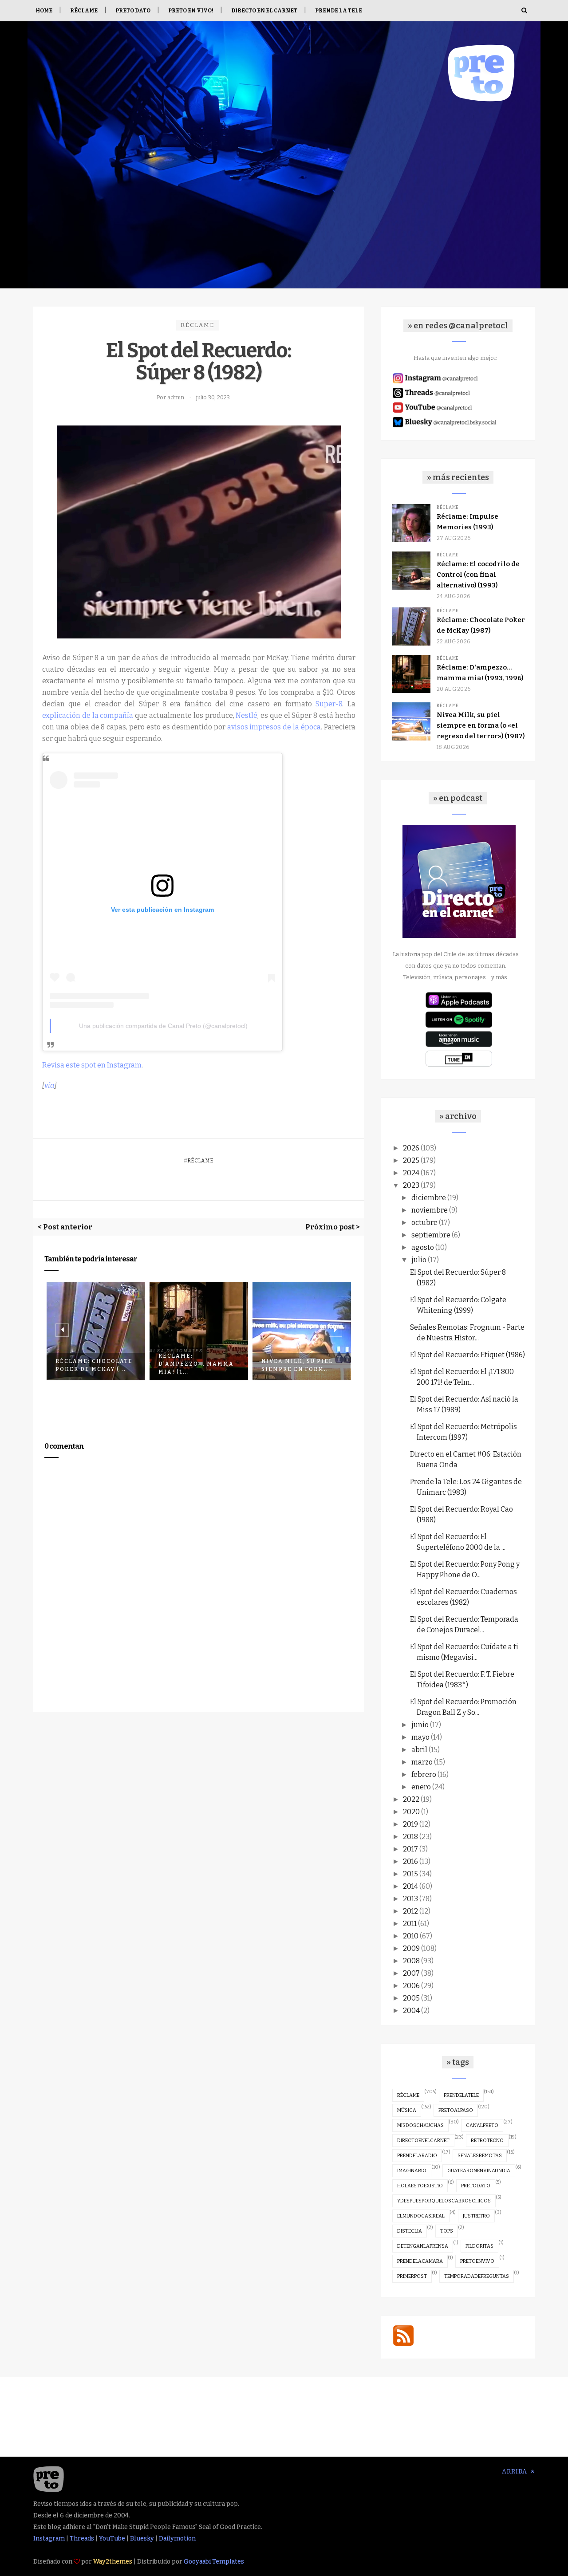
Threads (82, 2539)
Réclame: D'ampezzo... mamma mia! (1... (93, 1364)
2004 (411, 2011)
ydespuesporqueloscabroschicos (444, 2201)
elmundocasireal (421, 2216)
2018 (410, 1837)
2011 (410, 1924)
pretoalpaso (456, 2110)
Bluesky (142, 2539)
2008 (411, 1961)
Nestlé (247, 715)
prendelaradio (417, 2156)
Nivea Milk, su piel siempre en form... (194, 1365)
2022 (411, 1799)
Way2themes (113, 2562)
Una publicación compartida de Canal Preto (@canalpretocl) (163, 1026)
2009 (411, 1948)
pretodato (476, 2186)
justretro (476, 2216)
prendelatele (461, 2095)
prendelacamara (420, 2261)
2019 (410, 1824)
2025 (411, 1160)
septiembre (431, 1235)
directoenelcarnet (423, 2141)
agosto (423, 1247)
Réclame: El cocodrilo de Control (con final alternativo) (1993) (478, 575)
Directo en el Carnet (264, 11)
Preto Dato (133, 11)
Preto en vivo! (191, 11)
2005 (411, 1998)
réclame (197, 325)
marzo (422, 1762)
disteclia (410, 2231)
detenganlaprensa (423, 2246)
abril (419, 1750)
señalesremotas (480, 2156)
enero (421, 1787)
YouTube (112, 2539)
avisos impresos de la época (274, 727)
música (407, 2110)
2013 (410, 1899)
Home (44, 11)
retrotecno (487, 2141)
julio (419, 1260)
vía (49, 1085)
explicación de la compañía (88, 715)
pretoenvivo (477, 2261)
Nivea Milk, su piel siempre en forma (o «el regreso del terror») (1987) (481, 725)
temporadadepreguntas (477, 2276)
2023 (411, 1185)
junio (420, 1725)
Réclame (84, 11)
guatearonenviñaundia (479, 2171)
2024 (411, 1173)
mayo (420, 1737)
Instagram (49, 2539)
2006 (411, 1986)
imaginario (412, 2171)
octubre (424, 1223)
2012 (410, 1911)
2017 (410, 1849)
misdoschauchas (420, 2125)
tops (447, 2231)
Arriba (515, 2472)
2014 (410, 1886)
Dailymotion (177, 2539)
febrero (424, 1774)
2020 (411, 1812)
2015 (410, 1874)
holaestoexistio (420, 2186)
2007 (411, 1973)
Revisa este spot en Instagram (92, 1065)
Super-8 (329, 704)
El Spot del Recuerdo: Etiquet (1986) (467, 1355)
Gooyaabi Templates (214, 2562)
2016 (410, 1861)
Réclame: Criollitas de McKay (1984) (300, 1365)
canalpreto (482, 2125)
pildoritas (479, 2246)
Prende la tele (339, 11)
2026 (411, 1148)
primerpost (412, 2276)
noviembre (430, 1210)
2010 (411, 1936)
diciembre (429, 1198)
